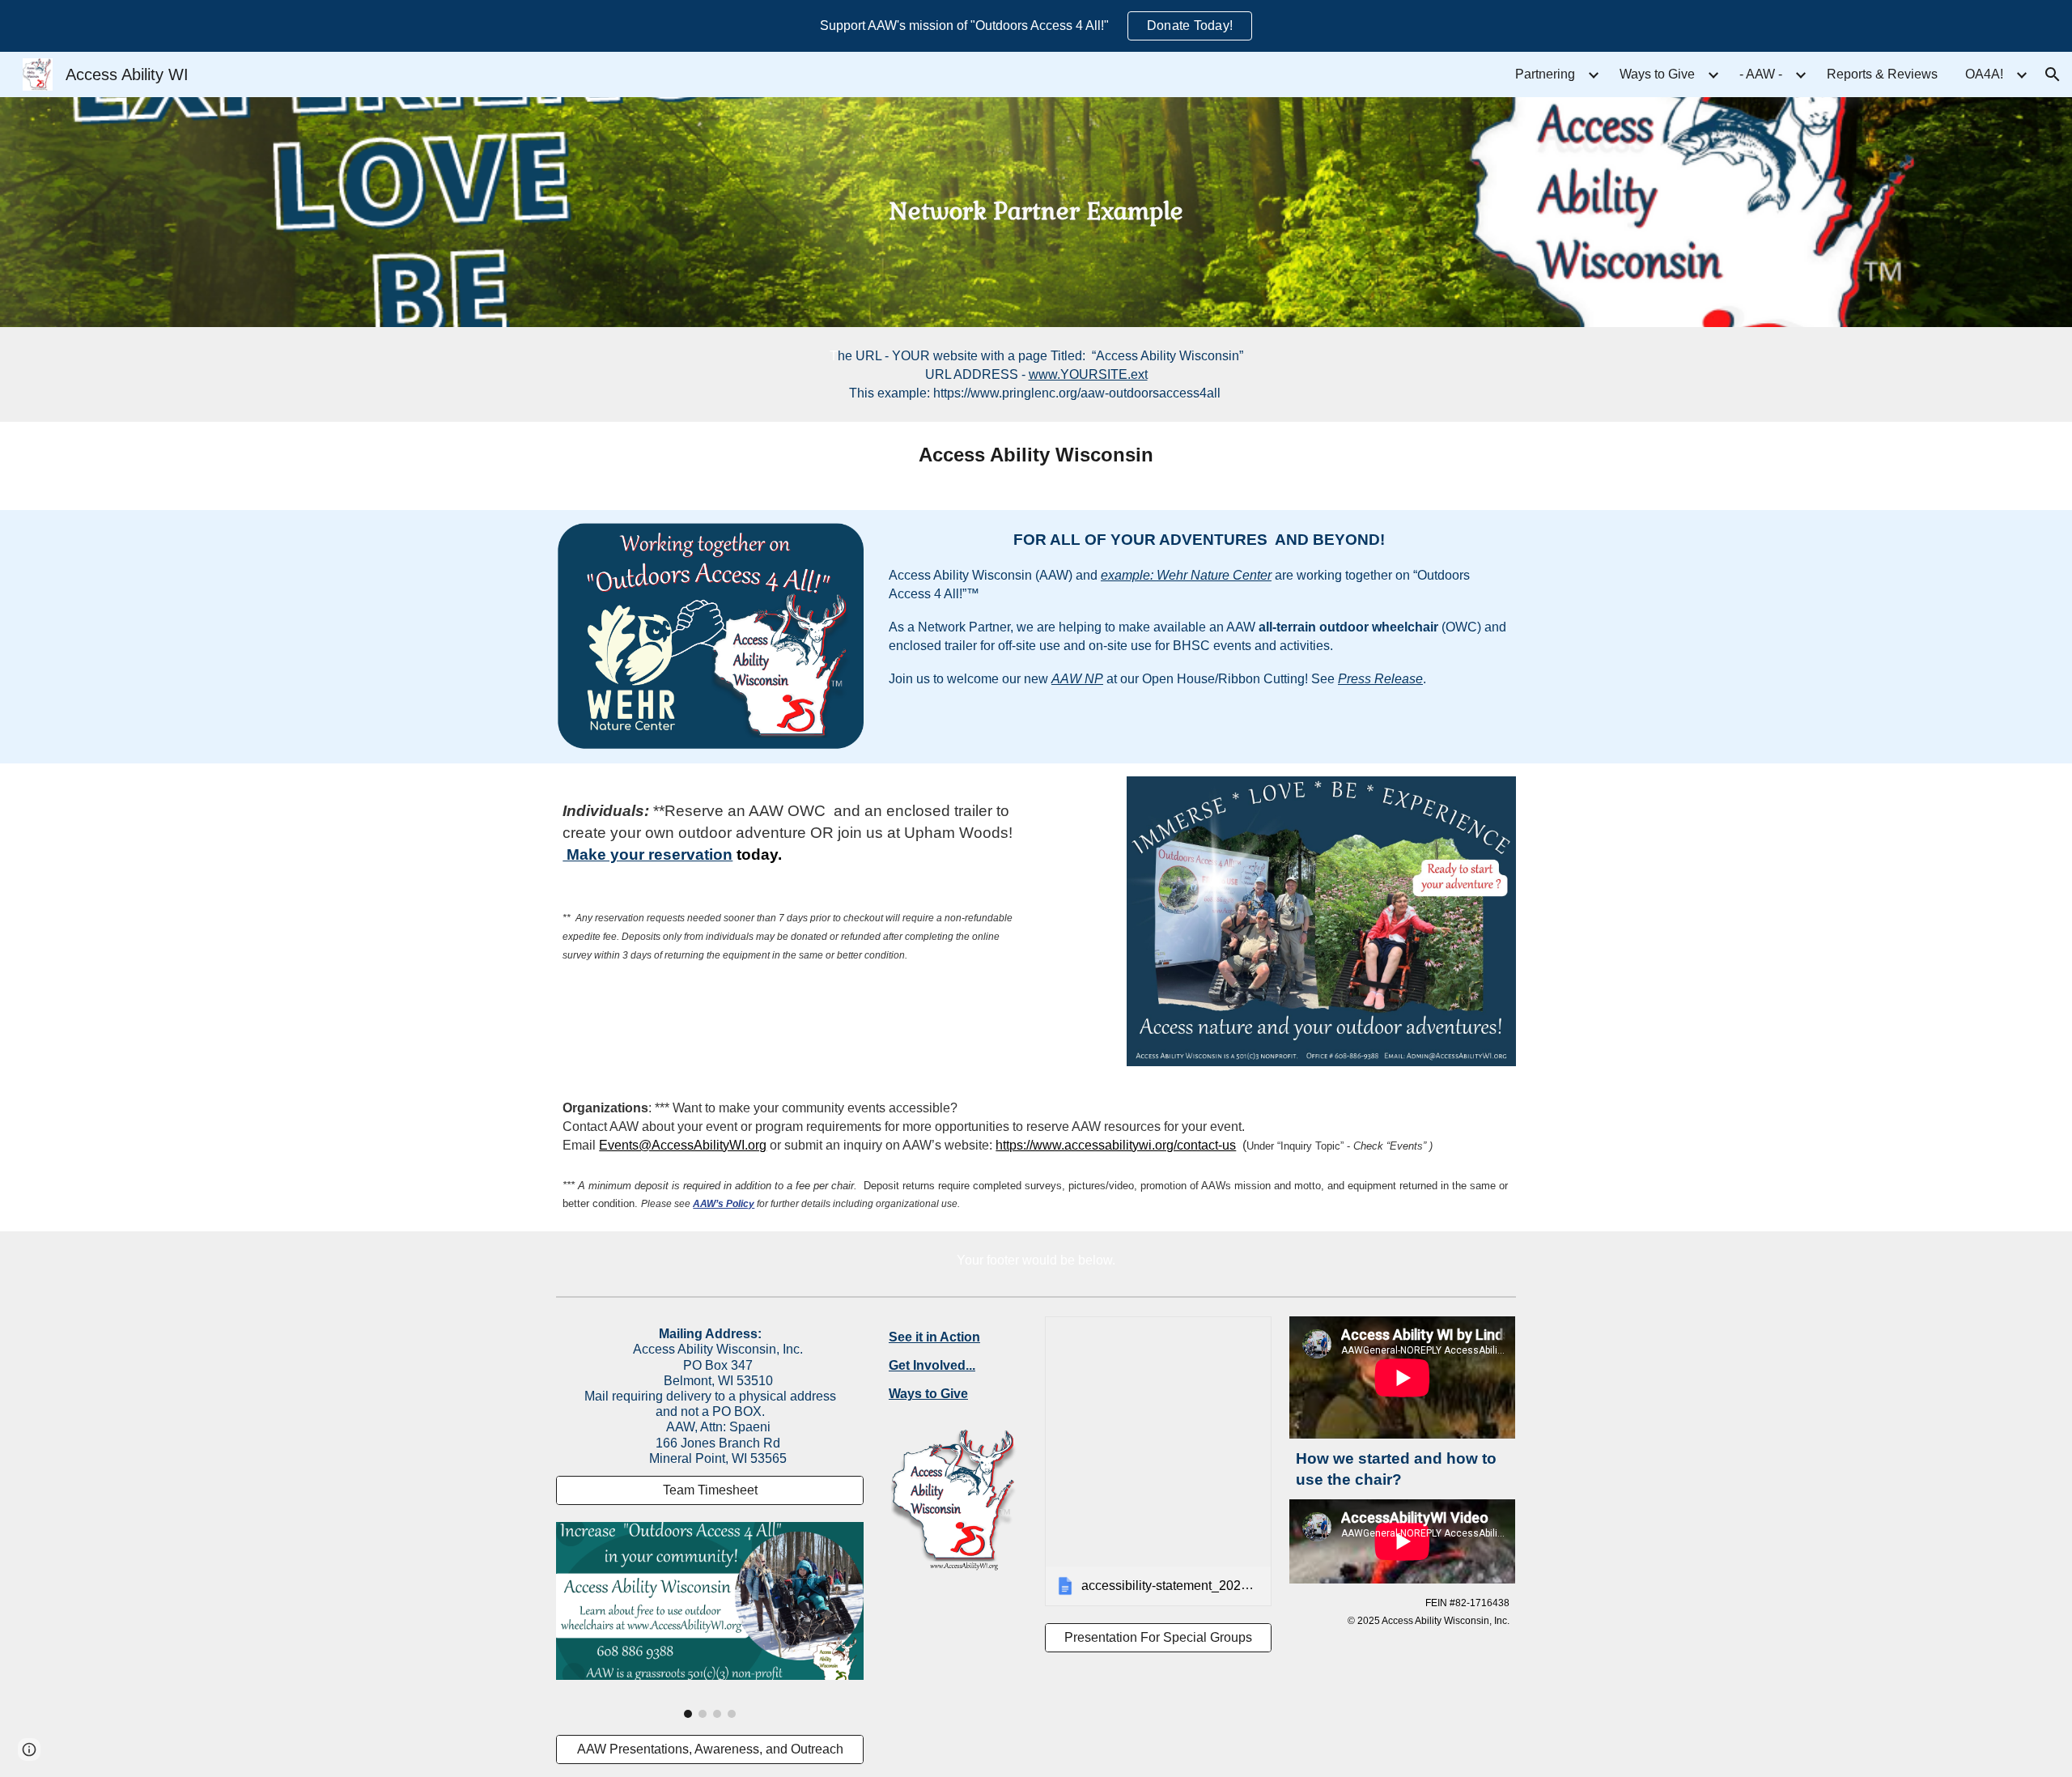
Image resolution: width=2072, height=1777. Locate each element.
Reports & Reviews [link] (1882, 74)
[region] (1036, 26)
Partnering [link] (1545, 74)
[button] (2053, 74)
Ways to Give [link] (1657, 74)
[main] (1036, 212)
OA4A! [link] (1984, 74)
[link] (1158, 1461)
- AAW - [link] (1761, 74)
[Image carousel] (710, 1620)
